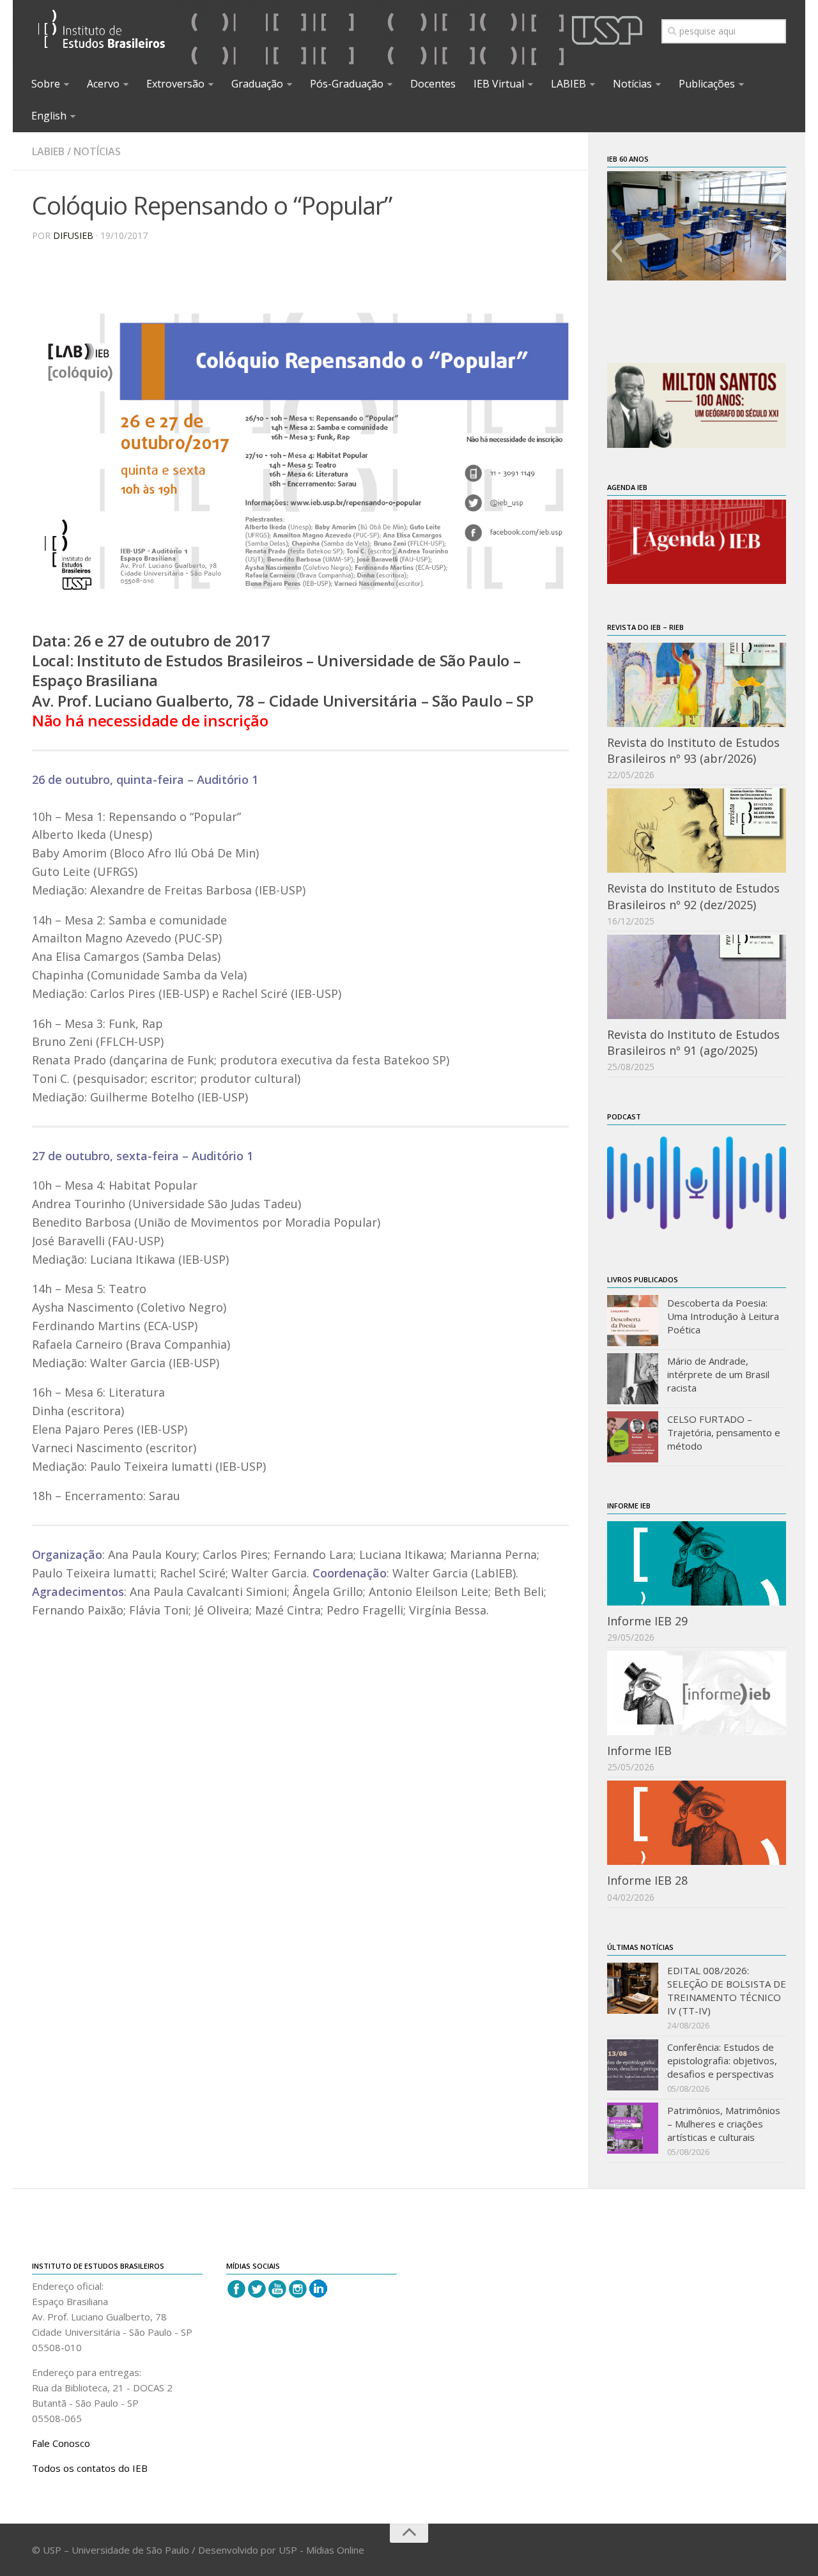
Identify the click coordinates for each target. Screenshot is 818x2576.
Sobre (46, 84)
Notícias (632, 84)
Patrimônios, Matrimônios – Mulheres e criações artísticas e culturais (724, 2124)
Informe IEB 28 (647, 1880)
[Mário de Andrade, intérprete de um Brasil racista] (633, 1379)
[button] (616, 251)
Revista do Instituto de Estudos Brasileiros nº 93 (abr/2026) (693, 750)
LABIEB (568, 84)
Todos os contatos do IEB (90, 2468)
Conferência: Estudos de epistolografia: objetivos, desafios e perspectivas (722, 2060)
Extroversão (175, 84)
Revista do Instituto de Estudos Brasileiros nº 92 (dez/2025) (693, 896)
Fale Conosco (61, 2443)
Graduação (257, 84)
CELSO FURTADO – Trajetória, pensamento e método (724, 1432)
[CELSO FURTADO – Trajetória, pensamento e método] (633, 1437)
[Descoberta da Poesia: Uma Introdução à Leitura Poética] (633, 1321)
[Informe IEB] (697, 1693)
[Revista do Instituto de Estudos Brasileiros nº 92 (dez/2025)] (697, 831)
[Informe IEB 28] (697, 1823)
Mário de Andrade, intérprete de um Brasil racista (718, 1374)
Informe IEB (639, 1751)
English (49, 116)
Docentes (433, 84)
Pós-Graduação (347, 84)
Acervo (103, 84)
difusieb (73, 235)
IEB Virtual (499, 84)
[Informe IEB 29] (697, 1563)
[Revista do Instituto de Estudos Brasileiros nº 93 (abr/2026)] (697, 685)
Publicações (707, 84)
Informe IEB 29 (647, 1621)
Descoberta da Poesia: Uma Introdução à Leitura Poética (723, 1316)
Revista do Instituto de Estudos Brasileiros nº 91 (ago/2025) (693, 1042)
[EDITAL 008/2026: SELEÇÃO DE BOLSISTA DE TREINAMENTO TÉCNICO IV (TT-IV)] (633, 1988)
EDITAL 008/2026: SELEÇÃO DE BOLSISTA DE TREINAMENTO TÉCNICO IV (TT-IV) (727, 1990)
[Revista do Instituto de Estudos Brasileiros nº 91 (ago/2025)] (697, 977)
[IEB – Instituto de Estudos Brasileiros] (102, 34)
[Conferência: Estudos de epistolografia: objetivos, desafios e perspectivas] (633, 2065)
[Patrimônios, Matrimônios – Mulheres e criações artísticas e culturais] (633, 2128)
